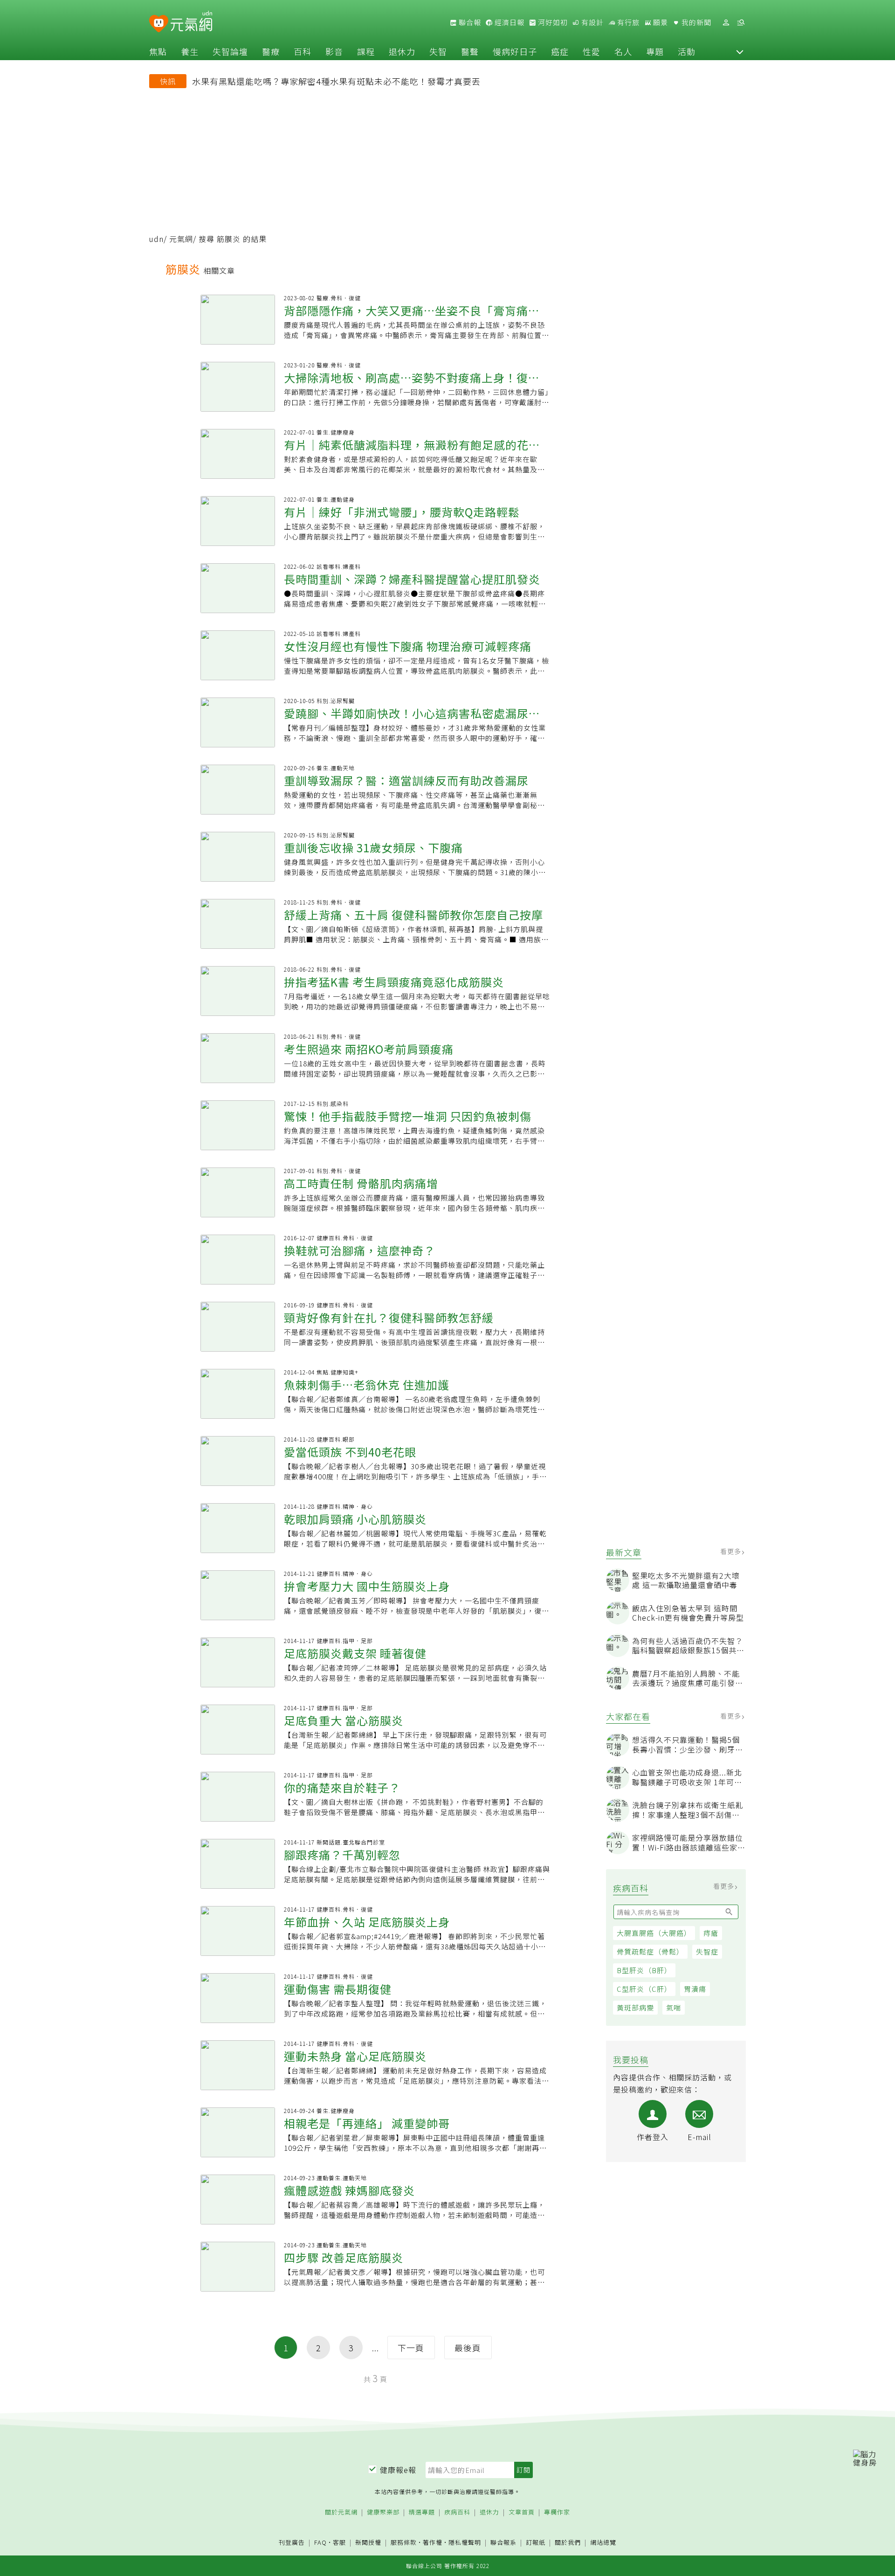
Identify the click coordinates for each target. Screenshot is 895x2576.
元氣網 (181, 239)
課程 (366, 51)
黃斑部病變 (635, 2007)
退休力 (402, 51)
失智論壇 (230, 51)
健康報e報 (398, 2470)
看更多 (732, 1551)
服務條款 (404, 2542)
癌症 (560, 51)
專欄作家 (557, 2512)
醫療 (271, 51)
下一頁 (411, 2348)
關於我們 (568, 2543)
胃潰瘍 (695, 1989)
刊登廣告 (292, 2543)
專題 (655, 51)
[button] (740, 51)
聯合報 (469, 22)
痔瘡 (711, 1933)
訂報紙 (536, 2543)
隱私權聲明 (465, 2542)
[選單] (741, 23)
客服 (339, 2542)
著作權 (433, 2542)
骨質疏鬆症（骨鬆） (650, 1951)
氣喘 (674, 2007)
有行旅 (627, 22)
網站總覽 (603, 2543)
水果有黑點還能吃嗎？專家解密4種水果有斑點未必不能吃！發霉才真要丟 (336, 81)
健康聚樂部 (383, 2512)
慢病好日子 (515, 51)
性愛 (592, 51)
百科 (303, 51)
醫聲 (470, 51)
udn (156, 239)
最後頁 (468, 2348)
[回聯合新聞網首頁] (159, 24)
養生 (190, 51)
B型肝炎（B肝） (644, 1970)
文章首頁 (522, 2512)
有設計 (592, 22)
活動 (687, 51)
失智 (438, 51)
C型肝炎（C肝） (644, 1989)
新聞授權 (368, 2543)
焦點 (158, 51)
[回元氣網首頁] (191, 22)
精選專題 (422, 2512)
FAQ (320, 2542)
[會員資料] (726, 23)
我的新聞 (695, 22)
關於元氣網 (341, 2512)
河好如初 (552, 22)
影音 (334, 51)
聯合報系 (503, 2543)
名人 (623, 51)
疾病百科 (457, 2512)
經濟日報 (509, 22)
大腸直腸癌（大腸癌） (654, 1933)
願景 (660, 22)
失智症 (707, 1951)
